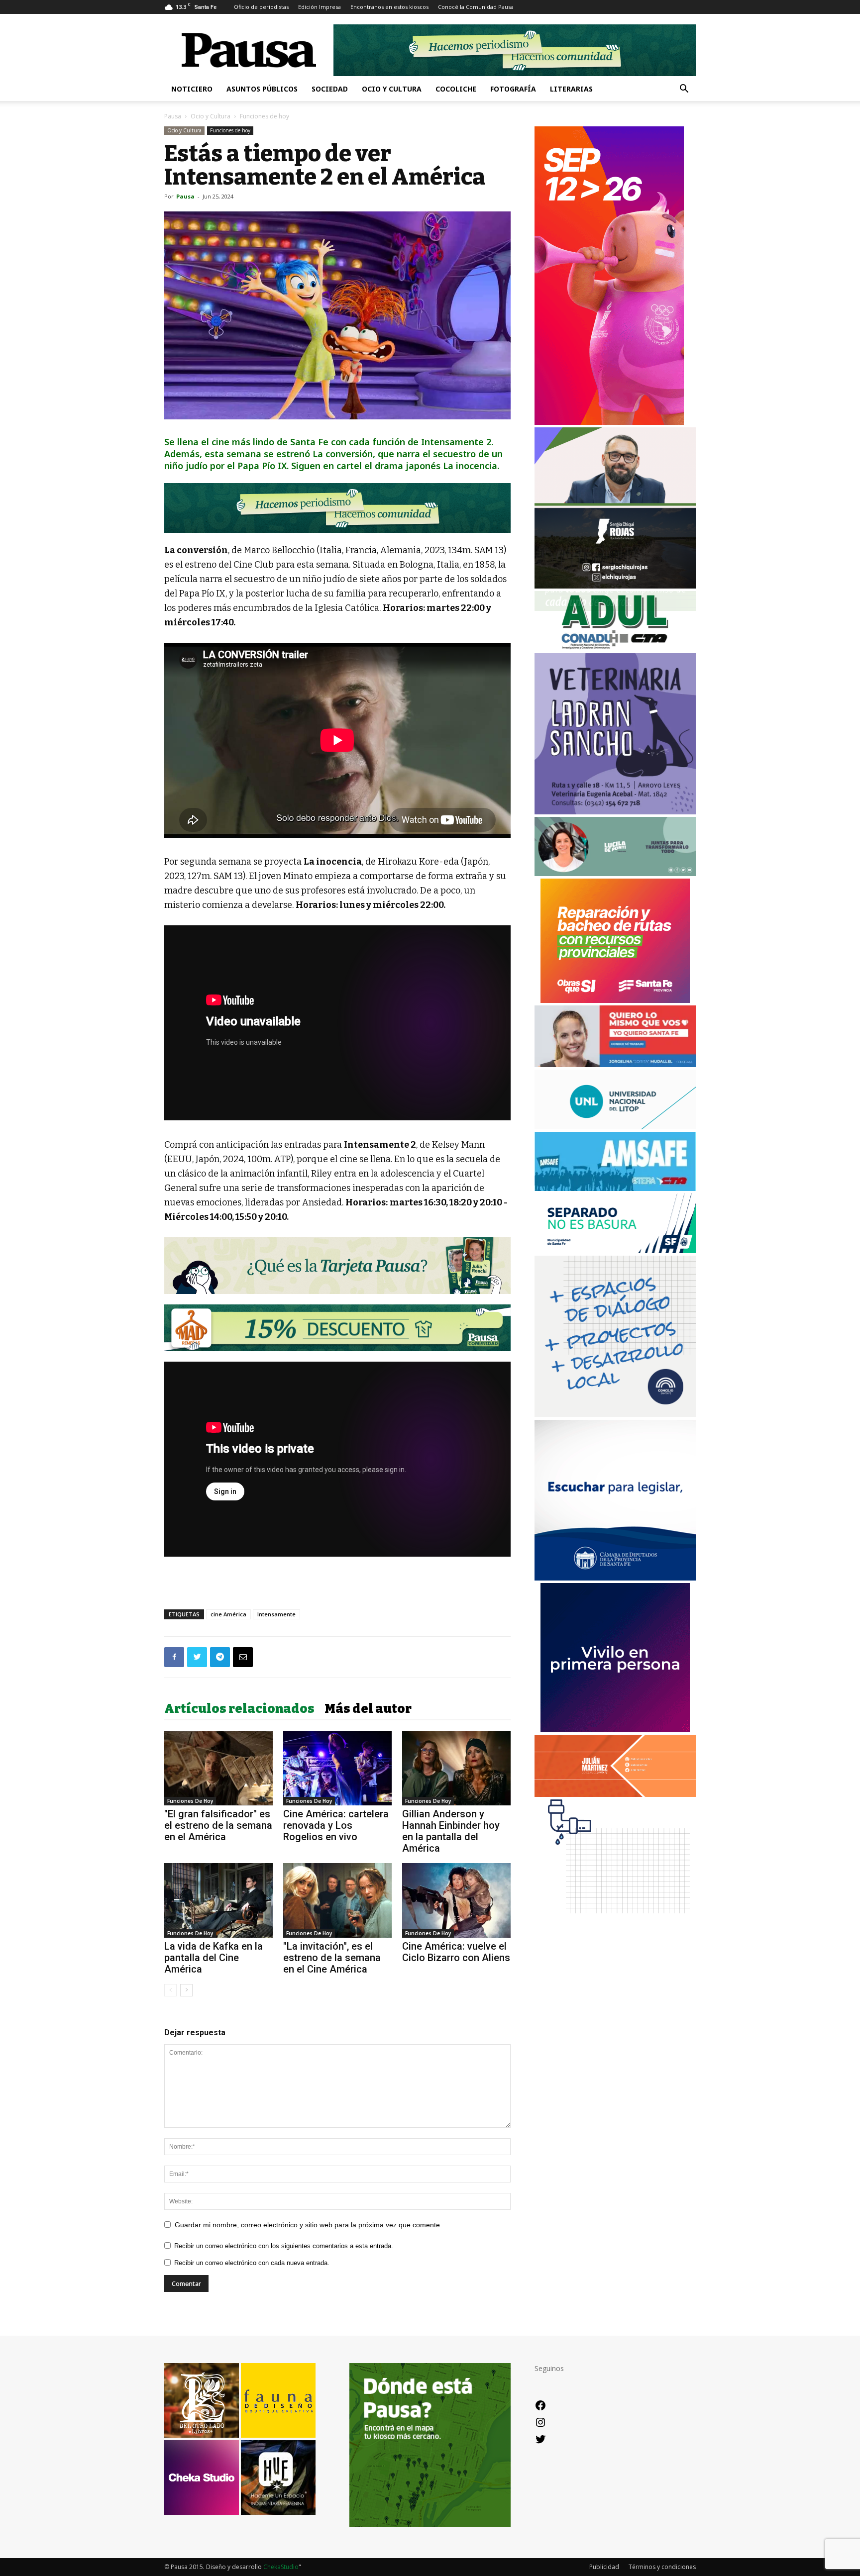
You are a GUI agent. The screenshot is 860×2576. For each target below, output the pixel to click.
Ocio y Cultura (392, 89)
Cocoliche (456, 89)
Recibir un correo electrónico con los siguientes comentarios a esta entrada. (284, 2246)
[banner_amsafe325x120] (615, 1188)
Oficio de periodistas (261, 7)
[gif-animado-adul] (615, 648)
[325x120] (615, 1250)
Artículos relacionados (239, 1709)
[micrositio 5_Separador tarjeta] (337, 1266)
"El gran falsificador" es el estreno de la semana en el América (218, 1825)
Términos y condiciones (662, 2567)
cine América (228, 1614)
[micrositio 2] (337, 508)
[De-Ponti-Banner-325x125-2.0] (615, 873)
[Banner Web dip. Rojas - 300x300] (615, 586)
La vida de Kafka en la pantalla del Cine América (214, 1958)
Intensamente (276, 1614)
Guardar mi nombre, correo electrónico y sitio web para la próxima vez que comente (307, 2225)
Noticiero (192, 89)
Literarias (571, 89)
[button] (684, 90)
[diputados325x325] (615, 1578)
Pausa (173, 116)
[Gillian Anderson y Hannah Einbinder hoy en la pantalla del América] (456, 1768)
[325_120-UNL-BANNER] (615, 1127)
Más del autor (368, 1709)
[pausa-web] (615, 1794)
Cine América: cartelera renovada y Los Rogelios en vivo (336, 1825)
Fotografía (513, 89)
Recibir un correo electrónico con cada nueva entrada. (252, 2263)
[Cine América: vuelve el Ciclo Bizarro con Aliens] (456, 1900)
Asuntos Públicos (262, 89)
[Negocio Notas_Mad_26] (337, 1328)
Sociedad (330, 89)
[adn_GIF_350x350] (615, 1414)
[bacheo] (615, 1000)
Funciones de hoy (230, 130)
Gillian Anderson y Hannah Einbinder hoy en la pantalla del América (451, 1831)
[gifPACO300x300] (615, 1730)
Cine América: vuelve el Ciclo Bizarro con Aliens (456, 1952)
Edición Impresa (320, 7)
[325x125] (615, 1064)
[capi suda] (609, 422)
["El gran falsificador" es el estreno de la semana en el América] (218, 1768)
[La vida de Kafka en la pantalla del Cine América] (218, 1900)
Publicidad (604, 2567)
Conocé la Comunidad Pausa (476, 7)
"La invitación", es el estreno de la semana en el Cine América (332, 1958)
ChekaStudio (281, 2567)
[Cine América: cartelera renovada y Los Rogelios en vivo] (337, 1768)
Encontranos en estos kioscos (389, 7)
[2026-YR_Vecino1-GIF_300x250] (615, 1921)
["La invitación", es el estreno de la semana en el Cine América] (337, 1900)
